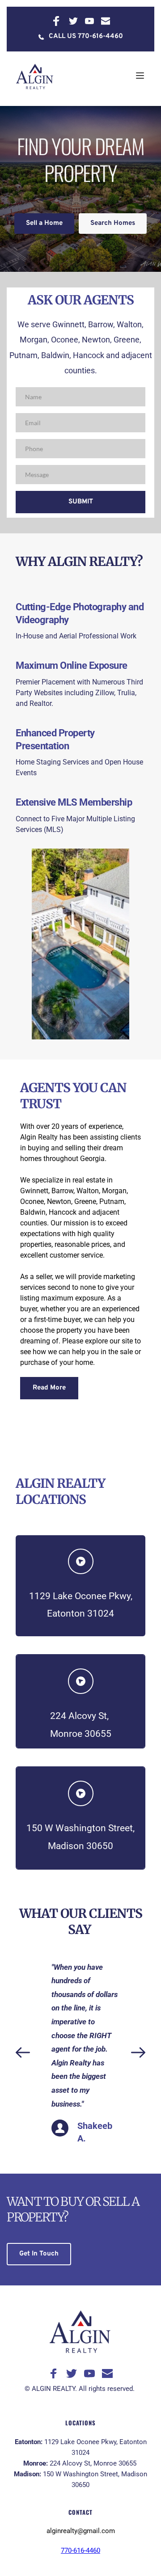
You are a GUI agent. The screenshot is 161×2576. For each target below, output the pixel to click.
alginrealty (62, 2531)
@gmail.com (96, 2531)
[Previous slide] (23, 2052)
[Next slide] (138, 2052)
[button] (140, 76)
